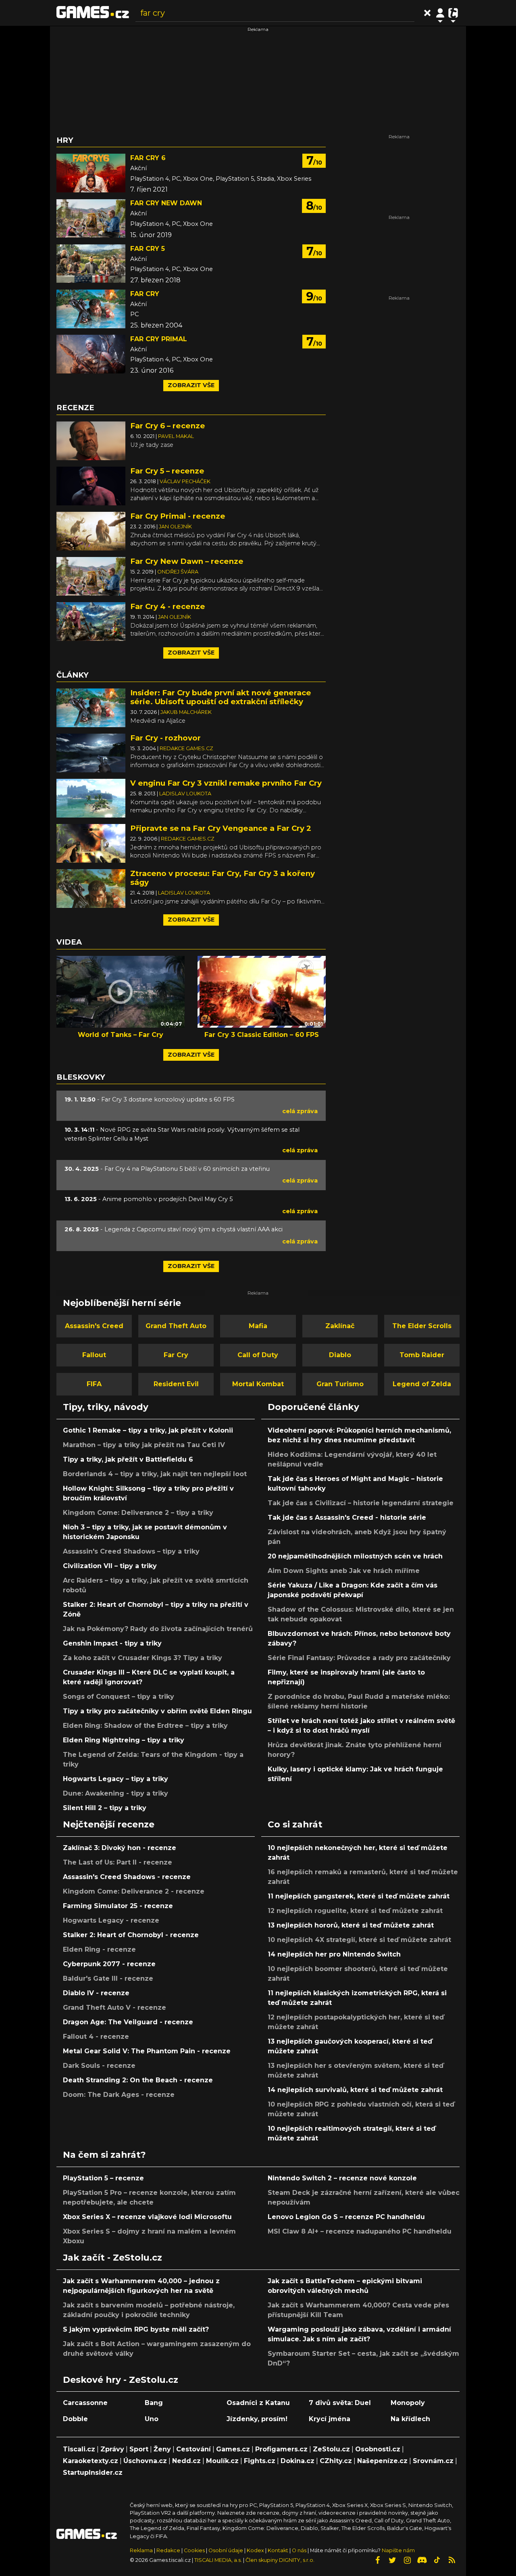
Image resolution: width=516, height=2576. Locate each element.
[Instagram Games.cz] (407, 2560)
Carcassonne (85, 2403)
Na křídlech (410, 2419)
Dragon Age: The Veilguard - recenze (128, 2022)
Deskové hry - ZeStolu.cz (121, 2380)
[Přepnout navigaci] (440, 13)
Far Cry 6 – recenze (168, 426)
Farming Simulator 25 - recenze (118, 1906)
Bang (154, 2403)
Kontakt (279, 2550)
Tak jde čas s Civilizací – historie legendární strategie (361, 1503)
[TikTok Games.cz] (437, 2560)
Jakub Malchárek (186, 712)
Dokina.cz (298, 2461)
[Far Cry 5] (91, 264)
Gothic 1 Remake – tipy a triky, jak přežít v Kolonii (148, 1430)
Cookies (194, 2550)
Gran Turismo (340, 1384)
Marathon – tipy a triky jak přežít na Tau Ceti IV (144, 1445)
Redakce (168, 2550)
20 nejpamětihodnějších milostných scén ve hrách (355, 1556)
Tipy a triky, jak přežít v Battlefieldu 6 (128, 1459)
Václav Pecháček (185, 481)
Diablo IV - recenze (96, 1993)
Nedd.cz (186, 2461)
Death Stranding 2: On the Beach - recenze (138, 2080)
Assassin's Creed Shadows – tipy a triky (131, 1551)
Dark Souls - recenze (99, 2066)
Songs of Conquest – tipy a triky (119, 1697)
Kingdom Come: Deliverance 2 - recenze (134, 1891)
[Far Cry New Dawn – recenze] (91, 576)
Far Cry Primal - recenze (178, 516)
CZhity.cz (336, 2461)
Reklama (141, 2550)
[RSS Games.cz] (452, 2560)
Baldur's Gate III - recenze (108, 1978)
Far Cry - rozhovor (165, 738)
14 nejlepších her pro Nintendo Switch (334, 1954)
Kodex (256, 2550)
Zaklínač (340, 1326)
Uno (152, 2419)
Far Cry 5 (148, 249)
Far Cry (145, 294)
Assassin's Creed (94, 1326)
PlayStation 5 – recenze (103, 2178)
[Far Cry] (91, 309)
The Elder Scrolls (422, 1326)
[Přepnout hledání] (427, 13)
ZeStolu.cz (331, 2449)
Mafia (258, 1326)
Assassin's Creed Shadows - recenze (127, 1877)
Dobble (75, 2419)
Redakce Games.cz (186, 748)
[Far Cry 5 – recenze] (91, 485)
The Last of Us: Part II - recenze (118, 1862)
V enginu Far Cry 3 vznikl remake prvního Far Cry (226, 783)
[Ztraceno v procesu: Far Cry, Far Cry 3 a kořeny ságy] (91, 888)
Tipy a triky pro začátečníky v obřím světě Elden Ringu (157, 1711)
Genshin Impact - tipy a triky (112, 1643)
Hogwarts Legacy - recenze (111, 1920)
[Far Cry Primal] (91, 354)
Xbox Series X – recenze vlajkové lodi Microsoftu (147, 2217)
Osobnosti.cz (378, 2449)
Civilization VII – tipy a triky (110, 1566)
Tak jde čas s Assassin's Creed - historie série (347, 1517)
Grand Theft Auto (176, 1326)
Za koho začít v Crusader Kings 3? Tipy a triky (143, 1658)
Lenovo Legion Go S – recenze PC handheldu (346, 2217)
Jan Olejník (175, 527)
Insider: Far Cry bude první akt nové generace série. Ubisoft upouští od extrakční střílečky (221, 697)
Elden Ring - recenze (99, 1949)
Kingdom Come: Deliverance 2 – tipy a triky (138, 1513)
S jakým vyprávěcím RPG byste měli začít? (136, 2329)
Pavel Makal (176, 436)
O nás (300, 2550)
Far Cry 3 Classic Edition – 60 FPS (262, 1035)
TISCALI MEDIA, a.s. (218, 2560)
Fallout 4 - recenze (96, 2037)
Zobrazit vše (191, 385)
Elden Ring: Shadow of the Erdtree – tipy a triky (145, 1726)
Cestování (193, 2449)
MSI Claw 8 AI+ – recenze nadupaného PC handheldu (360, 2231)
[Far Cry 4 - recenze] (91, 621)
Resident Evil (176, 1384)
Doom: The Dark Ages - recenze (119, 2095)
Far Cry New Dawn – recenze (187, 561)
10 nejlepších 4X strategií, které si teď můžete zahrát (359, 1940)
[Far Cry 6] (91, 173)
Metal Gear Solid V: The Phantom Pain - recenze (147, 2051)
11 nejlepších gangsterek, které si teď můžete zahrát (359, 1896)
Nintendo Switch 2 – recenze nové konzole (342, 2178)
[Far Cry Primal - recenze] (91, 531)
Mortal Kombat (258, 1384)
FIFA (94, 1384)
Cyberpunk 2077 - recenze (109, 1964)
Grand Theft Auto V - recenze (114, 2008)
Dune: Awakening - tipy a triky (115, 1793)
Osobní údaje (226, 2550)
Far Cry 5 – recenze (167, 471)
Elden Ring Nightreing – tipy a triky (124, 1740)
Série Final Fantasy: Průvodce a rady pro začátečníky (359, 1658)
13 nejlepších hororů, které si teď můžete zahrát (351, 1925)
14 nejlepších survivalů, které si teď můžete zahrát (355, 2090)
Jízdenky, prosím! (257, 2419)
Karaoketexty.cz (91, 2461)
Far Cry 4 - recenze (168, 606)
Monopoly (408, 2403)
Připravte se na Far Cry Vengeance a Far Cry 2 (221, 828)
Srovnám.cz (433, 2461)
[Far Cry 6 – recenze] (91, 440)
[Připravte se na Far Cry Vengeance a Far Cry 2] (91, 843)
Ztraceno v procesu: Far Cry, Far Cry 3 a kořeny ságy (223, 878)
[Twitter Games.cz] (392, 2560)
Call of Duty (258, 1355)
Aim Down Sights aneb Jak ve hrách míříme (344, 1571)
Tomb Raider (422, 1355)
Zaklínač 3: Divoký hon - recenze (120, 1848)
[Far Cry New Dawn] (91, 218)
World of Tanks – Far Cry (121, 1035)
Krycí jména (330, 2419)
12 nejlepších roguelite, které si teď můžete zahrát (355, 1911)
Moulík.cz (222, 2461)
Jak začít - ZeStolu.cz (112, 2257)
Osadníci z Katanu (258, 2403)
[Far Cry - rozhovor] (91, 752)
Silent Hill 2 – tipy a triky (105, 1808)
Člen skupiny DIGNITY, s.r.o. (280, 2560)
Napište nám (398, 2550)
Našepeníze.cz (382, 2461)
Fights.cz (260, 2461)
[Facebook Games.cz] (377, 2560)
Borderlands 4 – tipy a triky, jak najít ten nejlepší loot (155, 1474)
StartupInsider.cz (93, 2473)
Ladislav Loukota (185, 794)
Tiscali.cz (79, 2449)
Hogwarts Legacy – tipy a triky (115, 1779)
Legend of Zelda (422, 1384)
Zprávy (112, 2449)
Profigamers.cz (281, 2449)
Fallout (94, 1355)
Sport (139, 2449)
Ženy (162, 2449)
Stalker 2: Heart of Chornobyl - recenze (131, 1935)
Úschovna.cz (145, 2461)
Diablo (340, 1355)
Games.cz (233, 2449)
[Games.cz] (93, 13)
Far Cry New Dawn (166, 203)
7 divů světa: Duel (340, 2403)
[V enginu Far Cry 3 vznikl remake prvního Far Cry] (91, 798)
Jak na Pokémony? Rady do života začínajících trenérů (158, 1629)
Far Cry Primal (159, 339)
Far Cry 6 (148, 158)
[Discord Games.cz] (422, 2560)
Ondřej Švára (178, 572)
